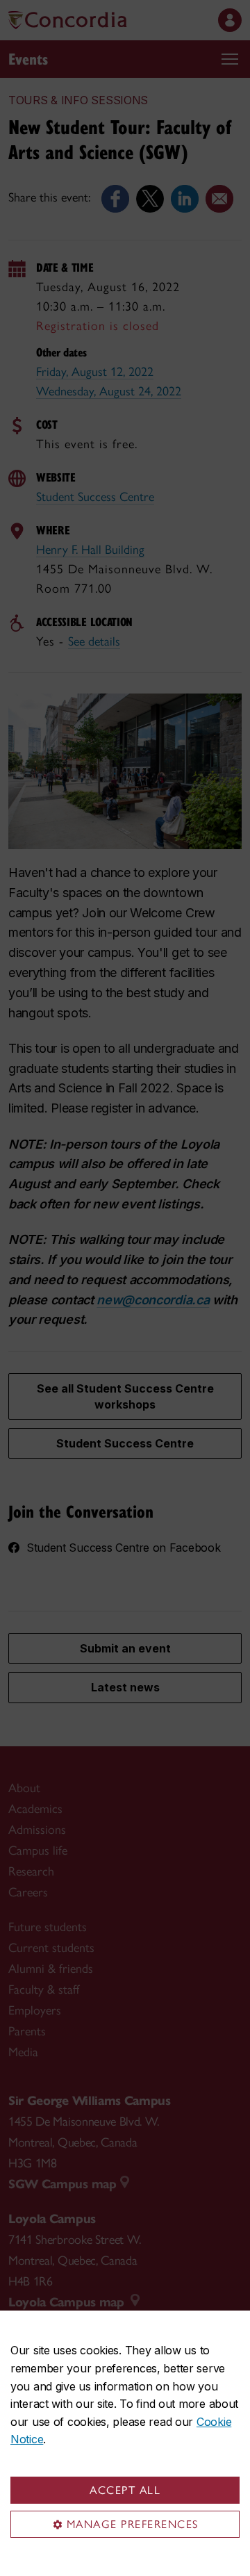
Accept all (125, 2490)
